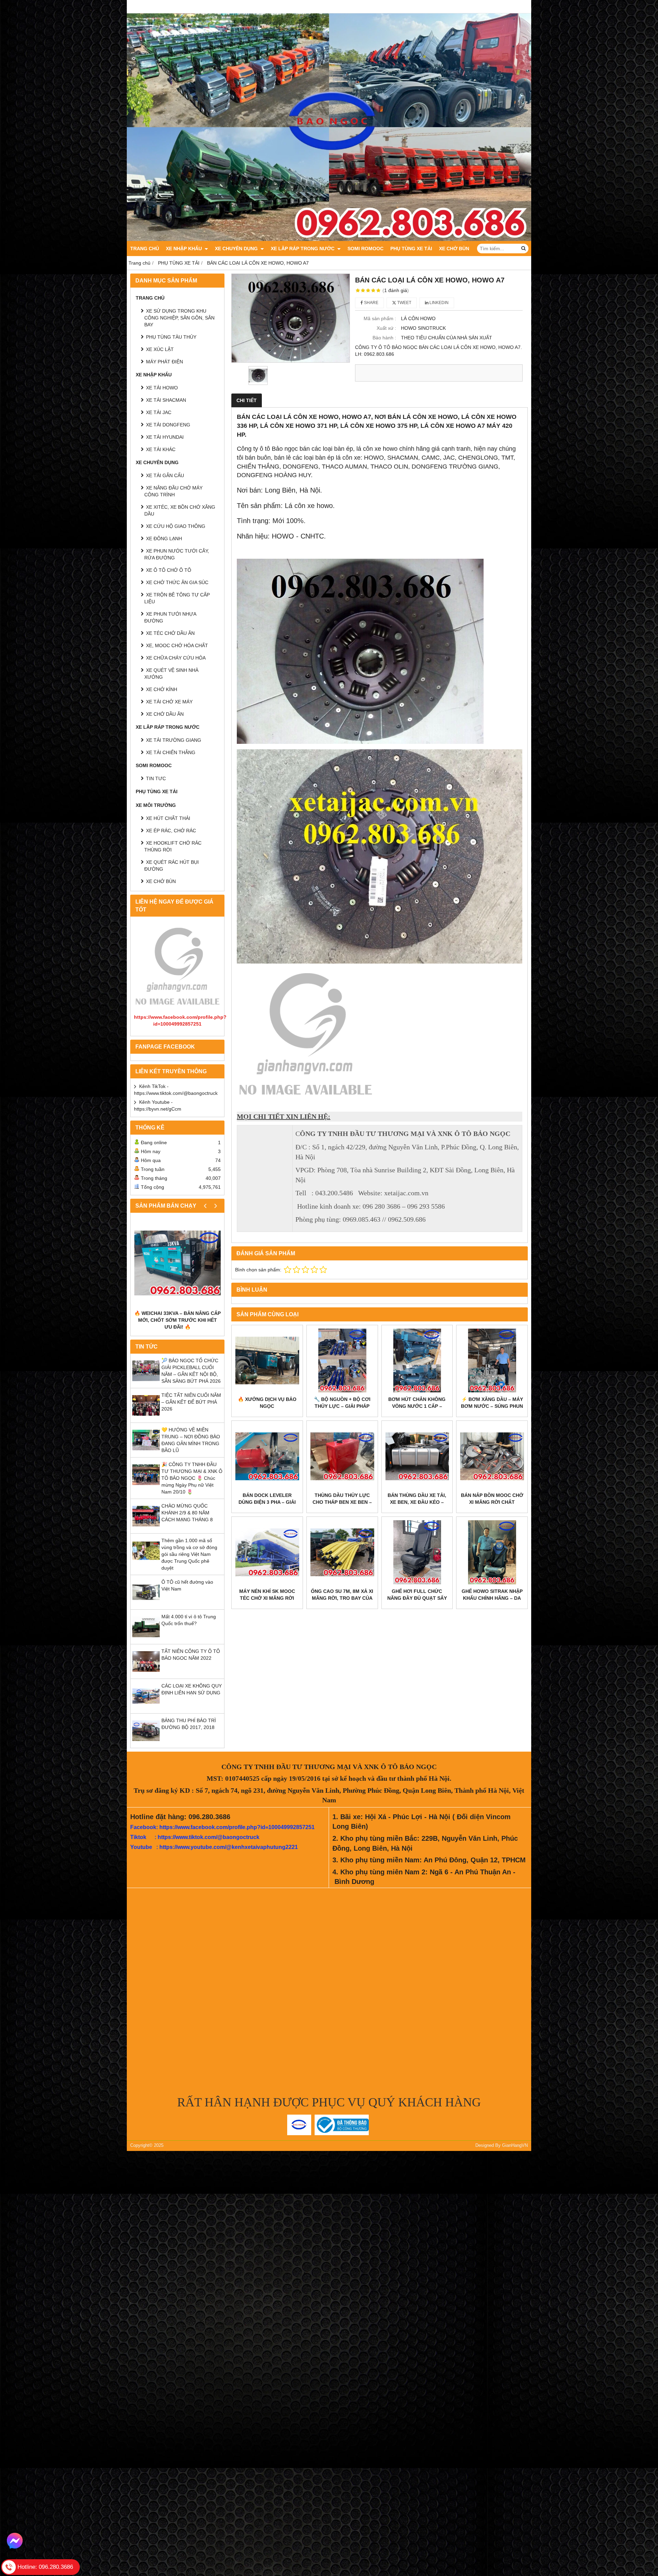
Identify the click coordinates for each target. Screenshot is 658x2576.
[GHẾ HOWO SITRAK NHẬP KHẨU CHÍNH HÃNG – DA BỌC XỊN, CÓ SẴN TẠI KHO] (492, 1552)
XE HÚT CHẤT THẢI (168, 818)
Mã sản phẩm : (380, 318)
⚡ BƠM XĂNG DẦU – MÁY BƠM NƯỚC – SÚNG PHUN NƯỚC (492, 1406)
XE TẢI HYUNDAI (165, 437)
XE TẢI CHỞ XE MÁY (169, 702)
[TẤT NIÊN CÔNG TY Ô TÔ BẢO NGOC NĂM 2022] (146, 1673)
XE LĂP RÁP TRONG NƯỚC (303, 249)
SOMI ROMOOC (365, 249)
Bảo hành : (384, 338)
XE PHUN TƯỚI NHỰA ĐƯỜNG (170, 617)
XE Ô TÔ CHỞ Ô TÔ (169, 570)
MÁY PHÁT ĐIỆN (164, 362)
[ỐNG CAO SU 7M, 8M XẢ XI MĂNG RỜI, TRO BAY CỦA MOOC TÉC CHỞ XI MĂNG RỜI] (342, 1552)
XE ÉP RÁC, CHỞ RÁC (171, 831)
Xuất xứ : (386, 328)
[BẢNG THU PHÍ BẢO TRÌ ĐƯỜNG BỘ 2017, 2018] (146, 1743)
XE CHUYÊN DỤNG (237, 249)
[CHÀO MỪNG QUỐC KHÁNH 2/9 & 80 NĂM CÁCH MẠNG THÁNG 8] (146, 1528)
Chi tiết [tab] (247, 400)
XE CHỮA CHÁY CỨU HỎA (176, 658)
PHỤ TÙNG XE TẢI (411, 249)
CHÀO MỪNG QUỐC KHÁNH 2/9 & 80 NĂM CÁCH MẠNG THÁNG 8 (187, 1513)
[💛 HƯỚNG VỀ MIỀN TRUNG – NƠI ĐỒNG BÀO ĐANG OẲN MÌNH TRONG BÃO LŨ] (146, 1452)
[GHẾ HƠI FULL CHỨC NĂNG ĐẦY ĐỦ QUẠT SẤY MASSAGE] (417, 1552)
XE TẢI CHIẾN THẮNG (171, 752)
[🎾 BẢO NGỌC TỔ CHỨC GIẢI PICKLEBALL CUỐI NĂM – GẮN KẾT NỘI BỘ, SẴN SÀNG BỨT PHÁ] (146, 1383)
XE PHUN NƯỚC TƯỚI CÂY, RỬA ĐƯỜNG (177, 554)
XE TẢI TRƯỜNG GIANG (174, 740)
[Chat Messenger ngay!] (15, 2541)
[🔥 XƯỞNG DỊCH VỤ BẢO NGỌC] (267, 1361)
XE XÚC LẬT (160, 349)
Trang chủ (145, 249)
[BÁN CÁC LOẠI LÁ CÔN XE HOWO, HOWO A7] (291, 318)
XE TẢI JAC (159, 412)
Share (371, 303)
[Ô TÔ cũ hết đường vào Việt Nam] (146, 1604)
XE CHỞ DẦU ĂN (165, 714)
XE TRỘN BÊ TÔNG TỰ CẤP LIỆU (177, 598)
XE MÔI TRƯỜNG (156, 805)
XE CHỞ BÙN (454, 249)
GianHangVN (515, 2145)
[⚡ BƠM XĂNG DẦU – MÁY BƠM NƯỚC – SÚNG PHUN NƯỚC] (492, 1361)
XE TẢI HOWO (162, 388)
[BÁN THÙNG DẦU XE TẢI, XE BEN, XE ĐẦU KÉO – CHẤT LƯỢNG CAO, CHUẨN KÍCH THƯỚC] (417, 1456)
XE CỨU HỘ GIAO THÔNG (176, 526)
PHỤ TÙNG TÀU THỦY (171, 337)
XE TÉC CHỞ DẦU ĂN (170, 633)
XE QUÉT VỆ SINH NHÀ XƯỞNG (171, 674)
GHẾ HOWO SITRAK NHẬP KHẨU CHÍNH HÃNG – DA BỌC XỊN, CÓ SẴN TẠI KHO (492, 1598)
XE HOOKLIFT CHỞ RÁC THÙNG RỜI (173, 846)
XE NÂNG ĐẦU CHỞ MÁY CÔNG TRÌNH (173, 491)
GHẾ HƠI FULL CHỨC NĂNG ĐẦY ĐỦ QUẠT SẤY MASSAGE (417, 1598)
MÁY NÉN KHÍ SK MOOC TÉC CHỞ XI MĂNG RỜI (267, 1595)
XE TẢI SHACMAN (166, 400)
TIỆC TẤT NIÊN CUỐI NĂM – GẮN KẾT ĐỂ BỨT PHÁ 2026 (191, 1402)
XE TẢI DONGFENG (168, 425)
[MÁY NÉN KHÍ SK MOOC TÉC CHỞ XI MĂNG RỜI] (267, 1552)
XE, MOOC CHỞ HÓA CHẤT (177, 645)
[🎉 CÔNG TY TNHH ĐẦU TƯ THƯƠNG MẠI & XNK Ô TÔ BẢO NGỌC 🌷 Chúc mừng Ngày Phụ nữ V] (146, 1487)
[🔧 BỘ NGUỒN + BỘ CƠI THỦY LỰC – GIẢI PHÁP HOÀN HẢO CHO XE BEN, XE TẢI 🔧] (342, 1361)
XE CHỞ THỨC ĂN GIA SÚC (177, 582)
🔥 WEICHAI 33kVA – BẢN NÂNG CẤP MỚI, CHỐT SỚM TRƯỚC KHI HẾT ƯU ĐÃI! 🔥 (178, 1320)
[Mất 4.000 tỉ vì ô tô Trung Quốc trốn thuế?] (146, 1639)
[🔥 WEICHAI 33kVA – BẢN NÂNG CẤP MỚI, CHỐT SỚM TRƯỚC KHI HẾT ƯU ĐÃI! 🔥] (177, 1263)
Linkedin (438, 303)
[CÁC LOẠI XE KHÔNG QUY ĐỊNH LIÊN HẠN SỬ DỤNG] (146, 1708)
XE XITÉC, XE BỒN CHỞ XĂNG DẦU (180, 510)
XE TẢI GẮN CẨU (165, 475)
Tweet (404, 303)
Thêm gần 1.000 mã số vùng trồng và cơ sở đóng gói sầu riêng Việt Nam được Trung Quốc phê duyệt (189, 1554)
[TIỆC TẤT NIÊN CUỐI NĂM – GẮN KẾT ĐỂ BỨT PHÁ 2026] (146, 1417)
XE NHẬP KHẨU (185, 249)
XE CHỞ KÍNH (162, 689)
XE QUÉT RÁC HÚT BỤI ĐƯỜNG (172, 866)
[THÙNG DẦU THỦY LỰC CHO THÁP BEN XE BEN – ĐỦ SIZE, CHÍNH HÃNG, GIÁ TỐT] (342, 1456)
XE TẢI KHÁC (161, 449)
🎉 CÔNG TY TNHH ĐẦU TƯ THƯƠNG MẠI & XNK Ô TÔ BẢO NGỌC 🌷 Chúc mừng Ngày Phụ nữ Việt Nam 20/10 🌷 (192, 1478)
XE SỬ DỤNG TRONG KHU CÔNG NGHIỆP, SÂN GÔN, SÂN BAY (179, 318)
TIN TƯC (156, 778)
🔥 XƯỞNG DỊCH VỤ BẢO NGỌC (267, 1403)
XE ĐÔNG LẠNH (164, 539)
